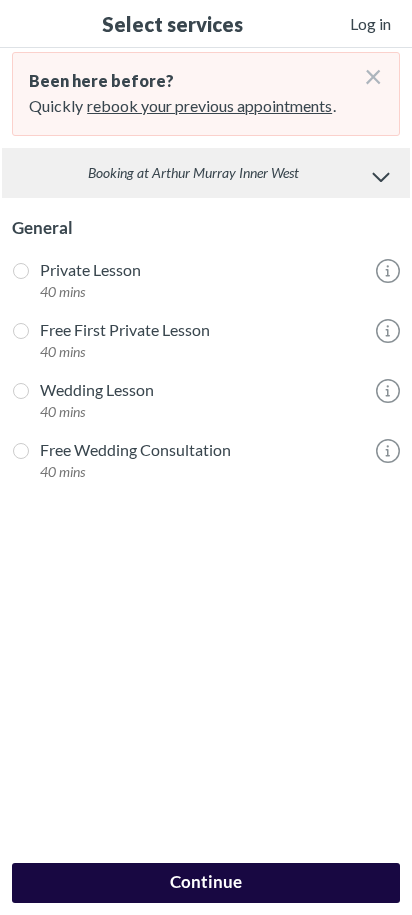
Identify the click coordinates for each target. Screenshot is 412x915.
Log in (370, 23)
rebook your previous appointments (209, 105)
